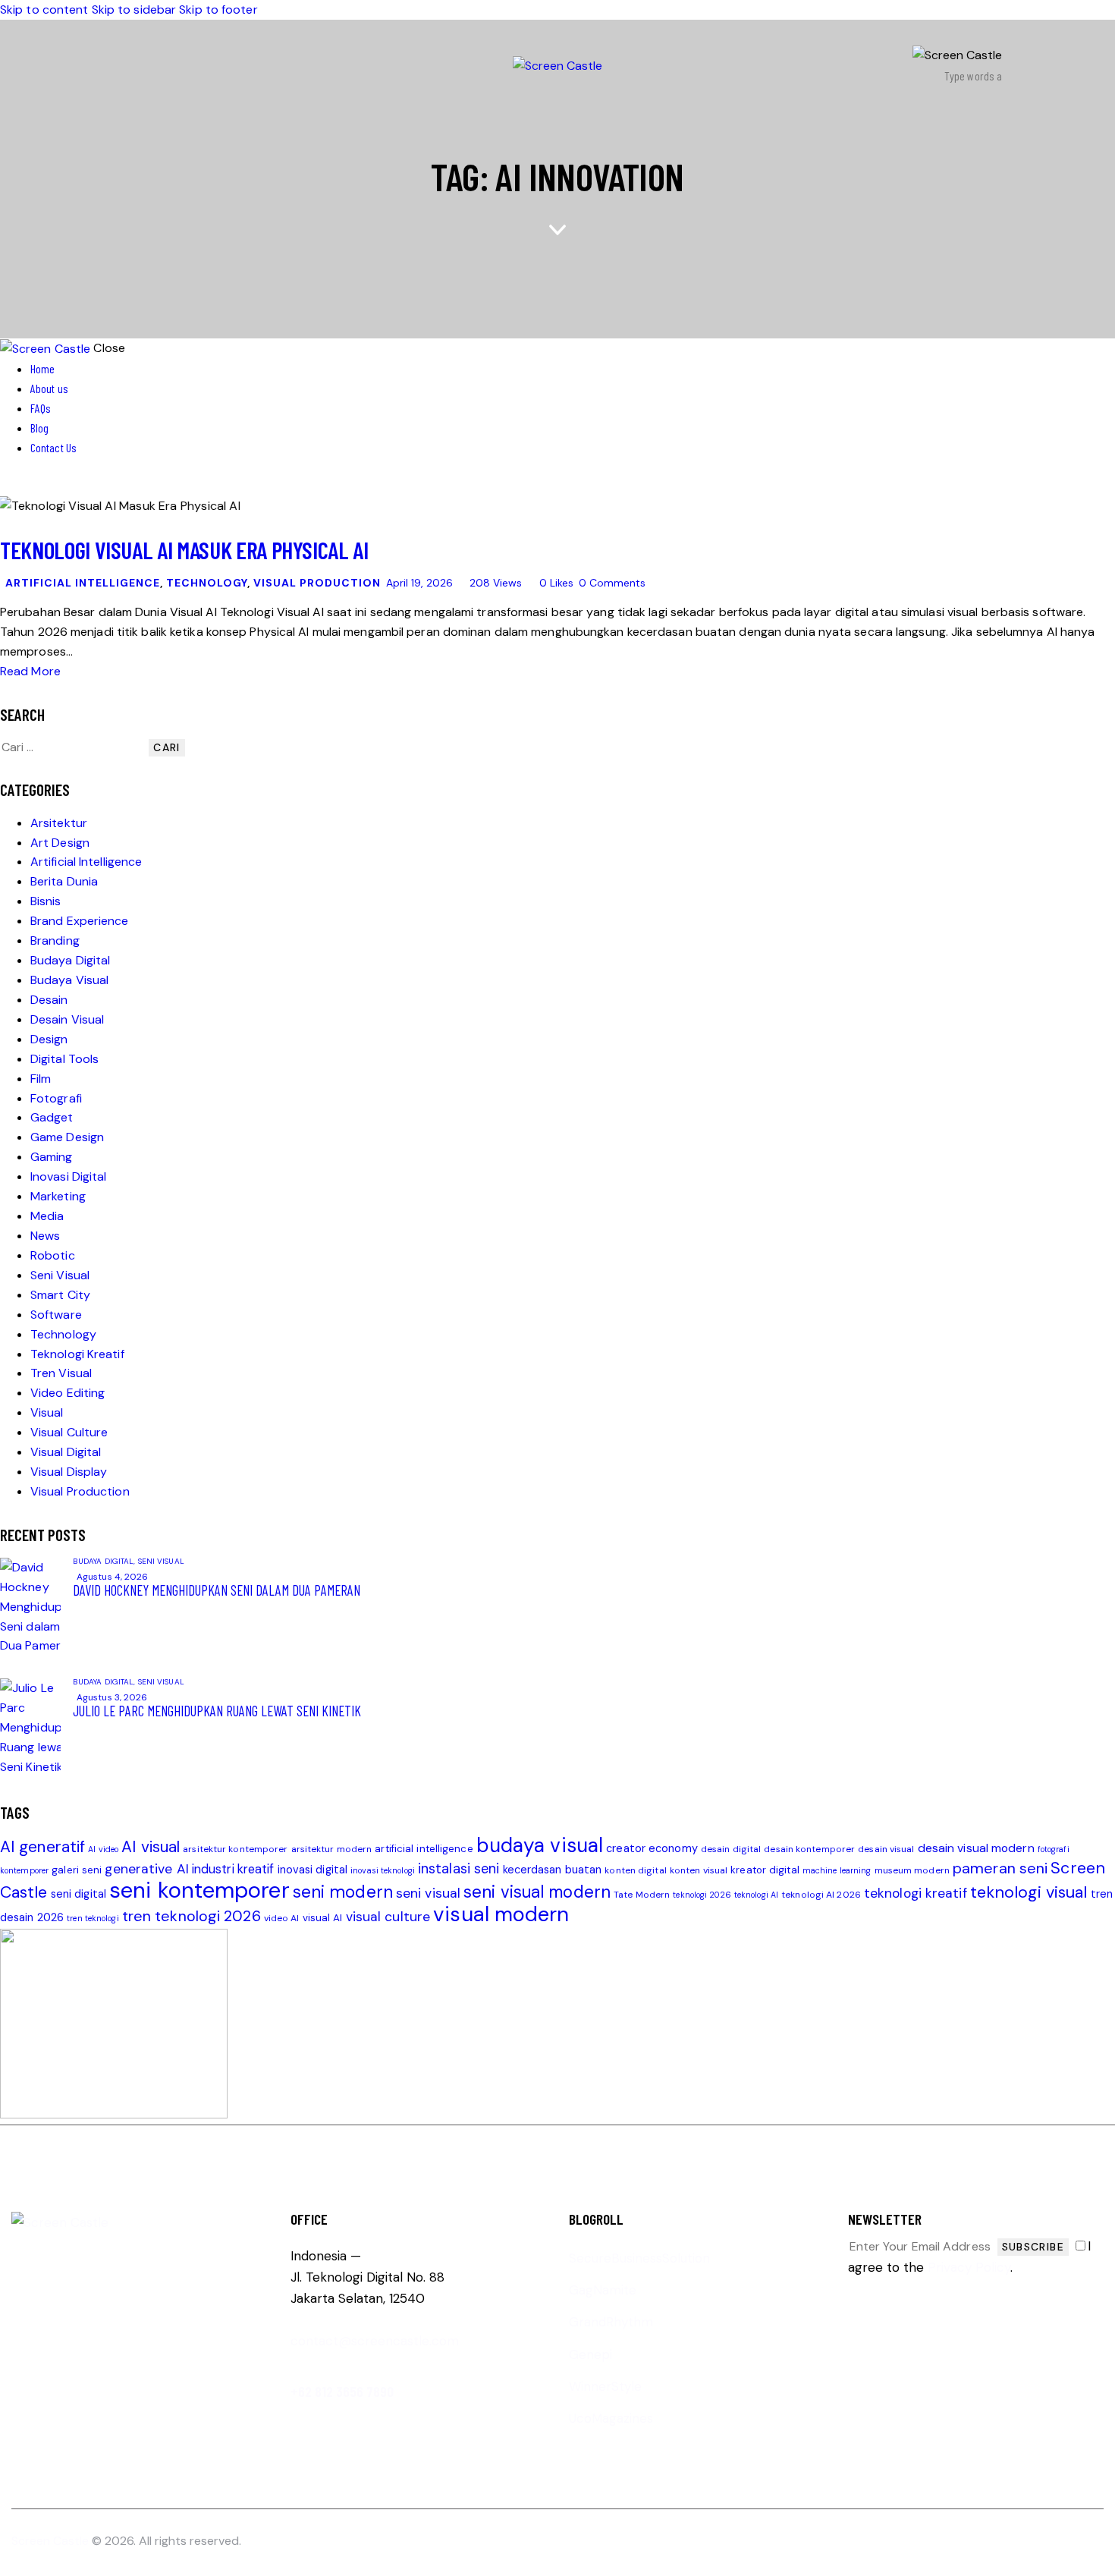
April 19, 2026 (419, 583)
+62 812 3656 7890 (342, 2391)
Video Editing (68, 1393)
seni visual (428, 1893)
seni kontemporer (199, 1890)
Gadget (52, 1117)
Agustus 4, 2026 (113, 1577)
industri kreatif (233, 1869)
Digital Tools (64, 1059)
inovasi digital (313, 1870)
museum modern (912, 1870)
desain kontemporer (809, 1849)
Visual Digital (66, 1452)
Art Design (60, 843)
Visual (47, 1412)
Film (41, 1079)
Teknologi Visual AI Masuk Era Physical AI (184, 550)
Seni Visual (60, 1275)
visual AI (323, 1918)
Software (56, 1315)
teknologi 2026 (702, 1895)
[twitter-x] (5, 486)
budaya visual (540, 1845)
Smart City (60, 1295)
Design (49, 1039)
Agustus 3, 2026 (112, 1697)
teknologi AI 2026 (821, 1895)
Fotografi (56, 1098)
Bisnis (46, 901)
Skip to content (44, 9)
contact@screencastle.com (375, 2341)
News (45, 1236)
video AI (282, 1918)
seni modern (343, 1892)
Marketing (58, 1196)
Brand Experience (80, 921)
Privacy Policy (969, 2267)
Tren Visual (61, 1373)
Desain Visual (67, 1019)
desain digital (731, 1849)
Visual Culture (69, 1432)
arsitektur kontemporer (235, 1849)
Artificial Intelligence (83, 583)
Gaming (52, 1157)
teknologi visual (1029, 1892)
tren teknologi (93, 1918)
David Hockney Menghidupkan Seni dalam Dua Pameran (217, 1590)
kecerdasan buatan (553, 1870)
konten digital (635, 1870)
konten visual (699, 1870)
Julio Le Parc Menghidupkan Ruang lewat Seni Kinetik (217, 1711)
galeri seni (77, 1870)
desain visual (886, 1849)
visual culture (388, 1917)
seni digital (79, 1894)
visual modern (501, 1914)
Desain (49, 1000)
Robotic (53, 1255)
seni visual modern (537, 1892)
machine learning (837, 1870)
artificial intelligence (424, 1849)
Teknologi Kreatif (77, 1354)
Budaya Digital (70, 960)
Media (47, 1216)
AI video (103, 1849)
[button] (550, 583)
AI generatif (42, 1846)
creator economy (652, 1849)
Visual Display (69, 1472)
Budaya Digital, (105, 1561)
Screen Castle (50, 2541)
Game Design (67, 1137)
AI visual (151, 1846)
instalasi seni (459, 1869)
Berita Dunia (64, 881)
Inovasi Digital (69, 1176)
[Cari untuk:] (74, 747)
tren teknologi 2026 (192, 1916)
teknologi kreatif (916, 1893)
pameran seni (1000, 1868)
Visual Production (317, 583)
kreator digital (765, 1870)
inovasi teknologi (383, 1870)
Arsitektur (59, 823)
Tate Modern (642, 1895)
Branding (55, 940)
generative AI (146, 1869)
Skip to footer (218, 9)
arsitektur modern (332, 1849)
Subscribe (1033, 2247)
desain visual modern (976, 1848)
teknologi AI (756, 1895)
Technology (207, 583)
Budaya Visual (69, 980)
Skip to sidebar (134, 9)
